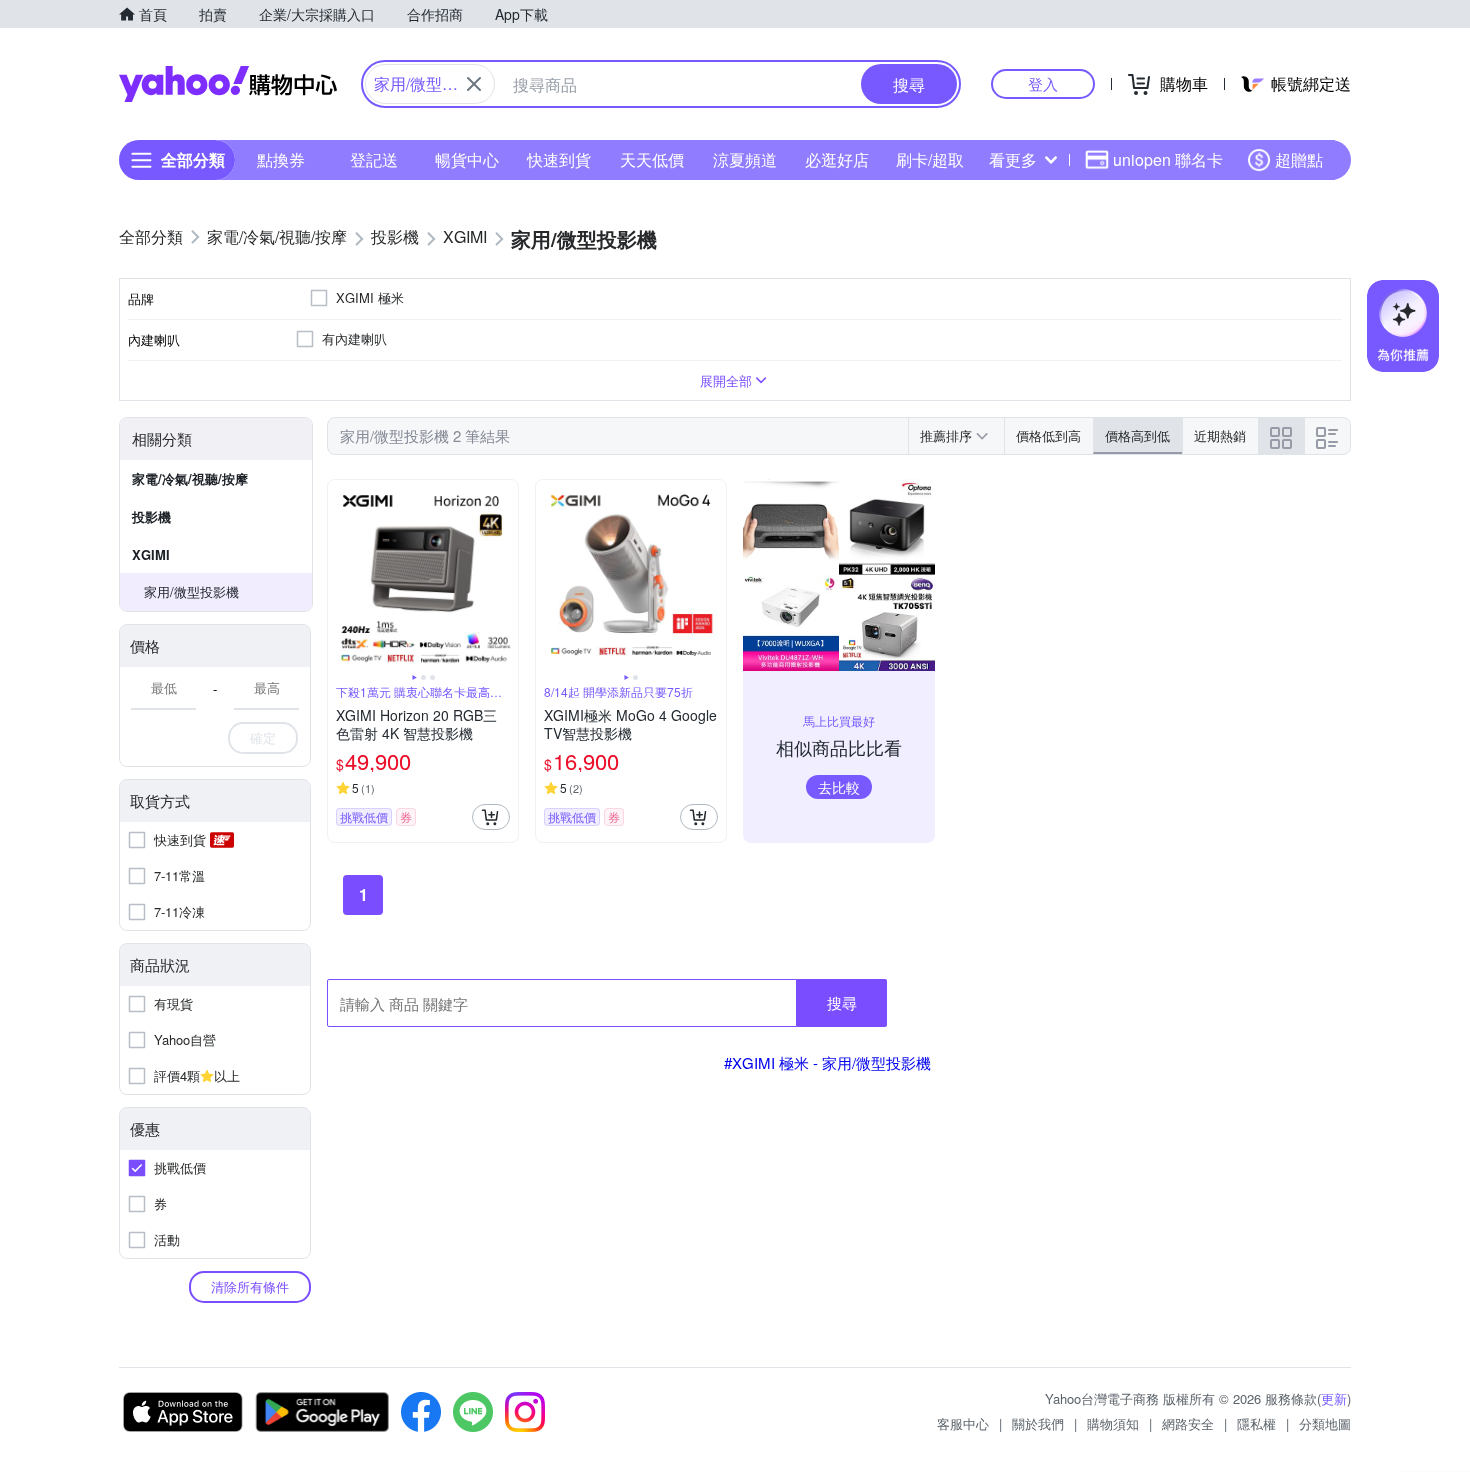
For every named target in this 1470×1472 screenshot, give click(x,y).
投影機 (151, 516)
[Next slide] (505, 575)
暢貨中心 (467, 159)
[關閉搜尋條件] (474, 84)
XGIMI (151, 554)
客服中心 (963, 1423)
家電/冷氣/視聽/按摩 (190, 478)
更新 (1334, 1398)
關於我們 (1038, 1423)
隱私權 (1256, 1423)
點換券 (281, 159)
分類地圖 (1325, 1423)
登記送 (374, 159)
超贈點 (1299, 159)
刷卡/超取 (930, 159)
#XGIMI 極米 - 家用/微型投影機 (827, 1062)
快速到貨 (559, 159)
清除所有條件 (250, 1286)
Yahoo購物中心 (228, 84)
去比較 (839, 787)
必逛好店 (837, 159)
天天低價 (652, 159)
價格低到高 (1048, 435)
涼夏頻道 (745, 159)
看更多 (1013, 159)
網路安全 (1188, 1423)
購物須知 (1113, 1423)
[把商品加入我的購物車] (491, 817)
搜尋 (842, 1002)
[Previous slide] (341, 575)
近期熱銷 (1220, 435)
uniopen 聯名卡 (1168, 159)
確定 (263, 737)
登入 (1043, 83)
